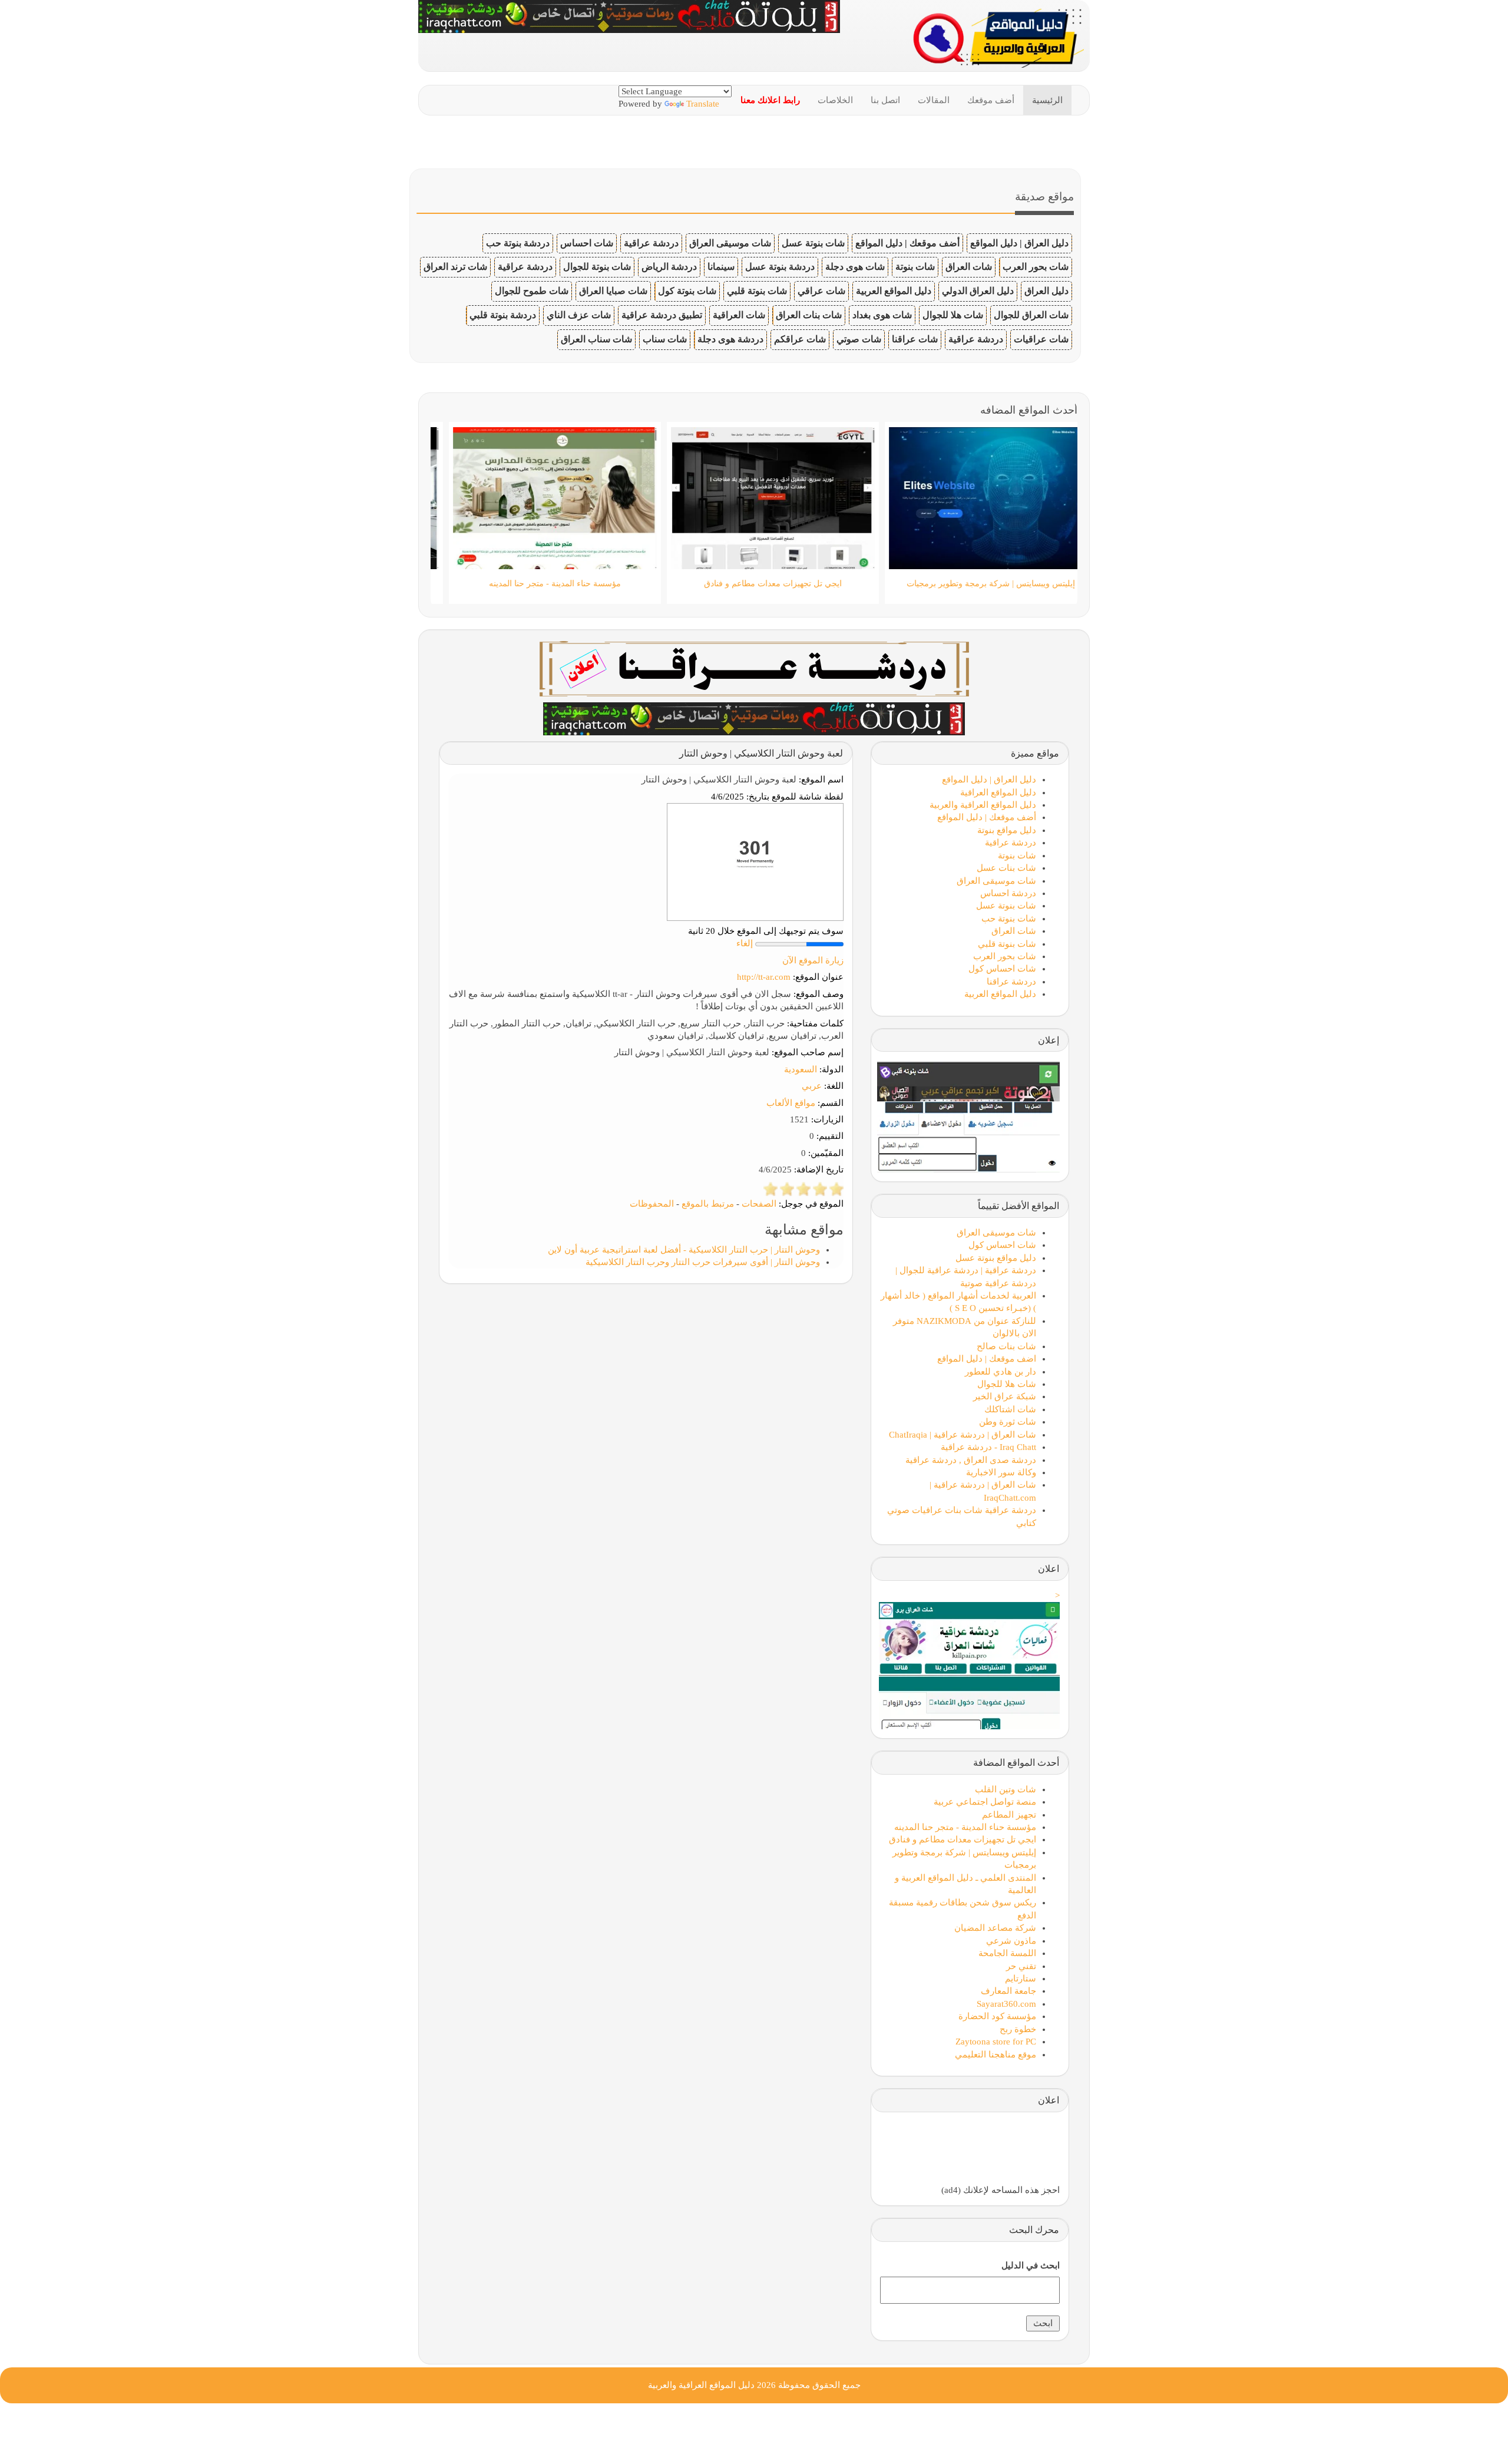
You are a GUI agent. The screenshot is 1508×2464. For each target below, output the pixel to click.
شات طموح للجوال (532, 291)
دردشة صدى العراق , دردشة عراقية (971, 1460)
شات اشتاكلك (1010, 1409)
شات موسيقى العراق (730, 243)
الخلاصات (835, 100)
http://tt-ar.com (764, 977)
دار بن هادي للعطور (1001, 1372)
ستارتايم (1021, 1979)
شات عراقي (821, 291)
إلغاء (745, 943)
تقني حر (1021, 1966)
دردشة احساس (1008, 893)
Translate (703, 104)
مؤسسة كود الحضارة (997, 2016)
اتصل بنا (885, 100)
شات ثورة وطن (1008, 1422)
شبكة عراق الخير (1005, 1396)
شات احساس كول (1002, 969)
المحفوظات (652, 1204)
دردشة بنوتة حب (518, 243)
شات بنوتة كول (687, 291)
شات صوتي (859, 339)
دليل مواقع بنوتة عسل (996, 1258)
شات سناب (665, 339)
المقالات (934, 100)
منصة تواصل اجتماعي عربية (985, 1802)
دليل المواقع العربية (894, 291)
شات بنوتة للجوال (597, 267)
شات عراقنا (915, 339)
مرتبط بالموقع (708, 1204)
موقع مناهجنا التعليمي (996, 2055)
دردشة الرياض (669, 267)
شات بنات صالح (1006, 1346)
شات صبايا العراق (613, 291)
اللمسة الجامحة (1007, 1953)
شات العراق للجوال (1031, 315)
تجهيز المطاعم (1009, 1815)
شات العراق (969, 267)
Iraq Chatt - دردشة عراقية (988, 1447)
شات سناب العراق (596, 339)
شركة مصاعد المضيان (995, 1928)
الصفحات (759, 1204)
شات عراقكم (800, 339)
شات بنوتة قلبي (757, 291)
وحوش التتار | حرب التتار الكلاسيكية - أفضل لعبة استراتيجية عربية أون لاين (684, 1250)
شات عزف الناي (579, 315)
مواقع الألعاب (791, 1103)
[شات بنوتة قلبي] (754, 718)
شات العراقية (739, 315)
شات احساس (587, 243)
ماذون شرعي (1011, 1941)
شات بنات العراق (809, 315)
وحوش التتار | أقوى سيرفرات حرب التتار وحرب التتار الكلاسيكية (703, 1262)
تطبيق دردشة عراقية (662, 315)
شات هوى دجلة (855, 267)
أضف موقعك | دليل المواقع (907, 243)
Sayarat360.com (1006, 2004)
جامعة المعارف (1008, 1991)
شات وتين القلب (1006, 1789)
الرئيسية (1047, 100)
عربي (812, 1086)
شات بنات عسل (1006, 868)
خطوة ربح (1018, 2029)
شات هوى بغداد (882, 315)
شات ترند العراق (455, 267)
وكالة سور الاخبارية (1001, 1472)
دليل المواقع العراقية (998, 792)
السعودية (801, 1069)
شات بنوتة (915, 267)
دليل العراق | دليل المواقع (1019, 243)
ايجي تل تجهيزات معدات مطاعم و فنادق (963, 1839)
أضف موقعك (991, 100)
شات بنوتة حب (1009, 919)
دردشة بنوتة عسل (780, 267)
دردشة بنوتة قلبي (503, 315)
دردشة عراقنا (1011, 982)
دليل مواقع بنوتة (1007, 830)
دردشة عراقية (651, 243)
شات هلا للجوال (953, 315)
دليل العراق (1046, 291)
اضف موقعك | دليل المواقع (987, 1359)
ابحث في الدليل (1031, 2265)
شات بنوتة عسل (813, 243)
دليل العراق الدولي (978, 291)
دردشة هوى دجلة (730, 339)
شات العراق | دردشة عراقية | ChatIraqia (963, 1435)
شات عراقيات (1041, 339)
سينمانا (721, 267)
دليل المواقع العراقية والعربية (983, 805)
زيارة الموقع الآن (813, 960)
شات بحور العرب (1036, 267)
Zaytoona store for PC (996, 2042)
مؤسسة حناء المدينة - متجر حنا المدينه (965, 1827)
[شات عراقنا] (754, 668)
